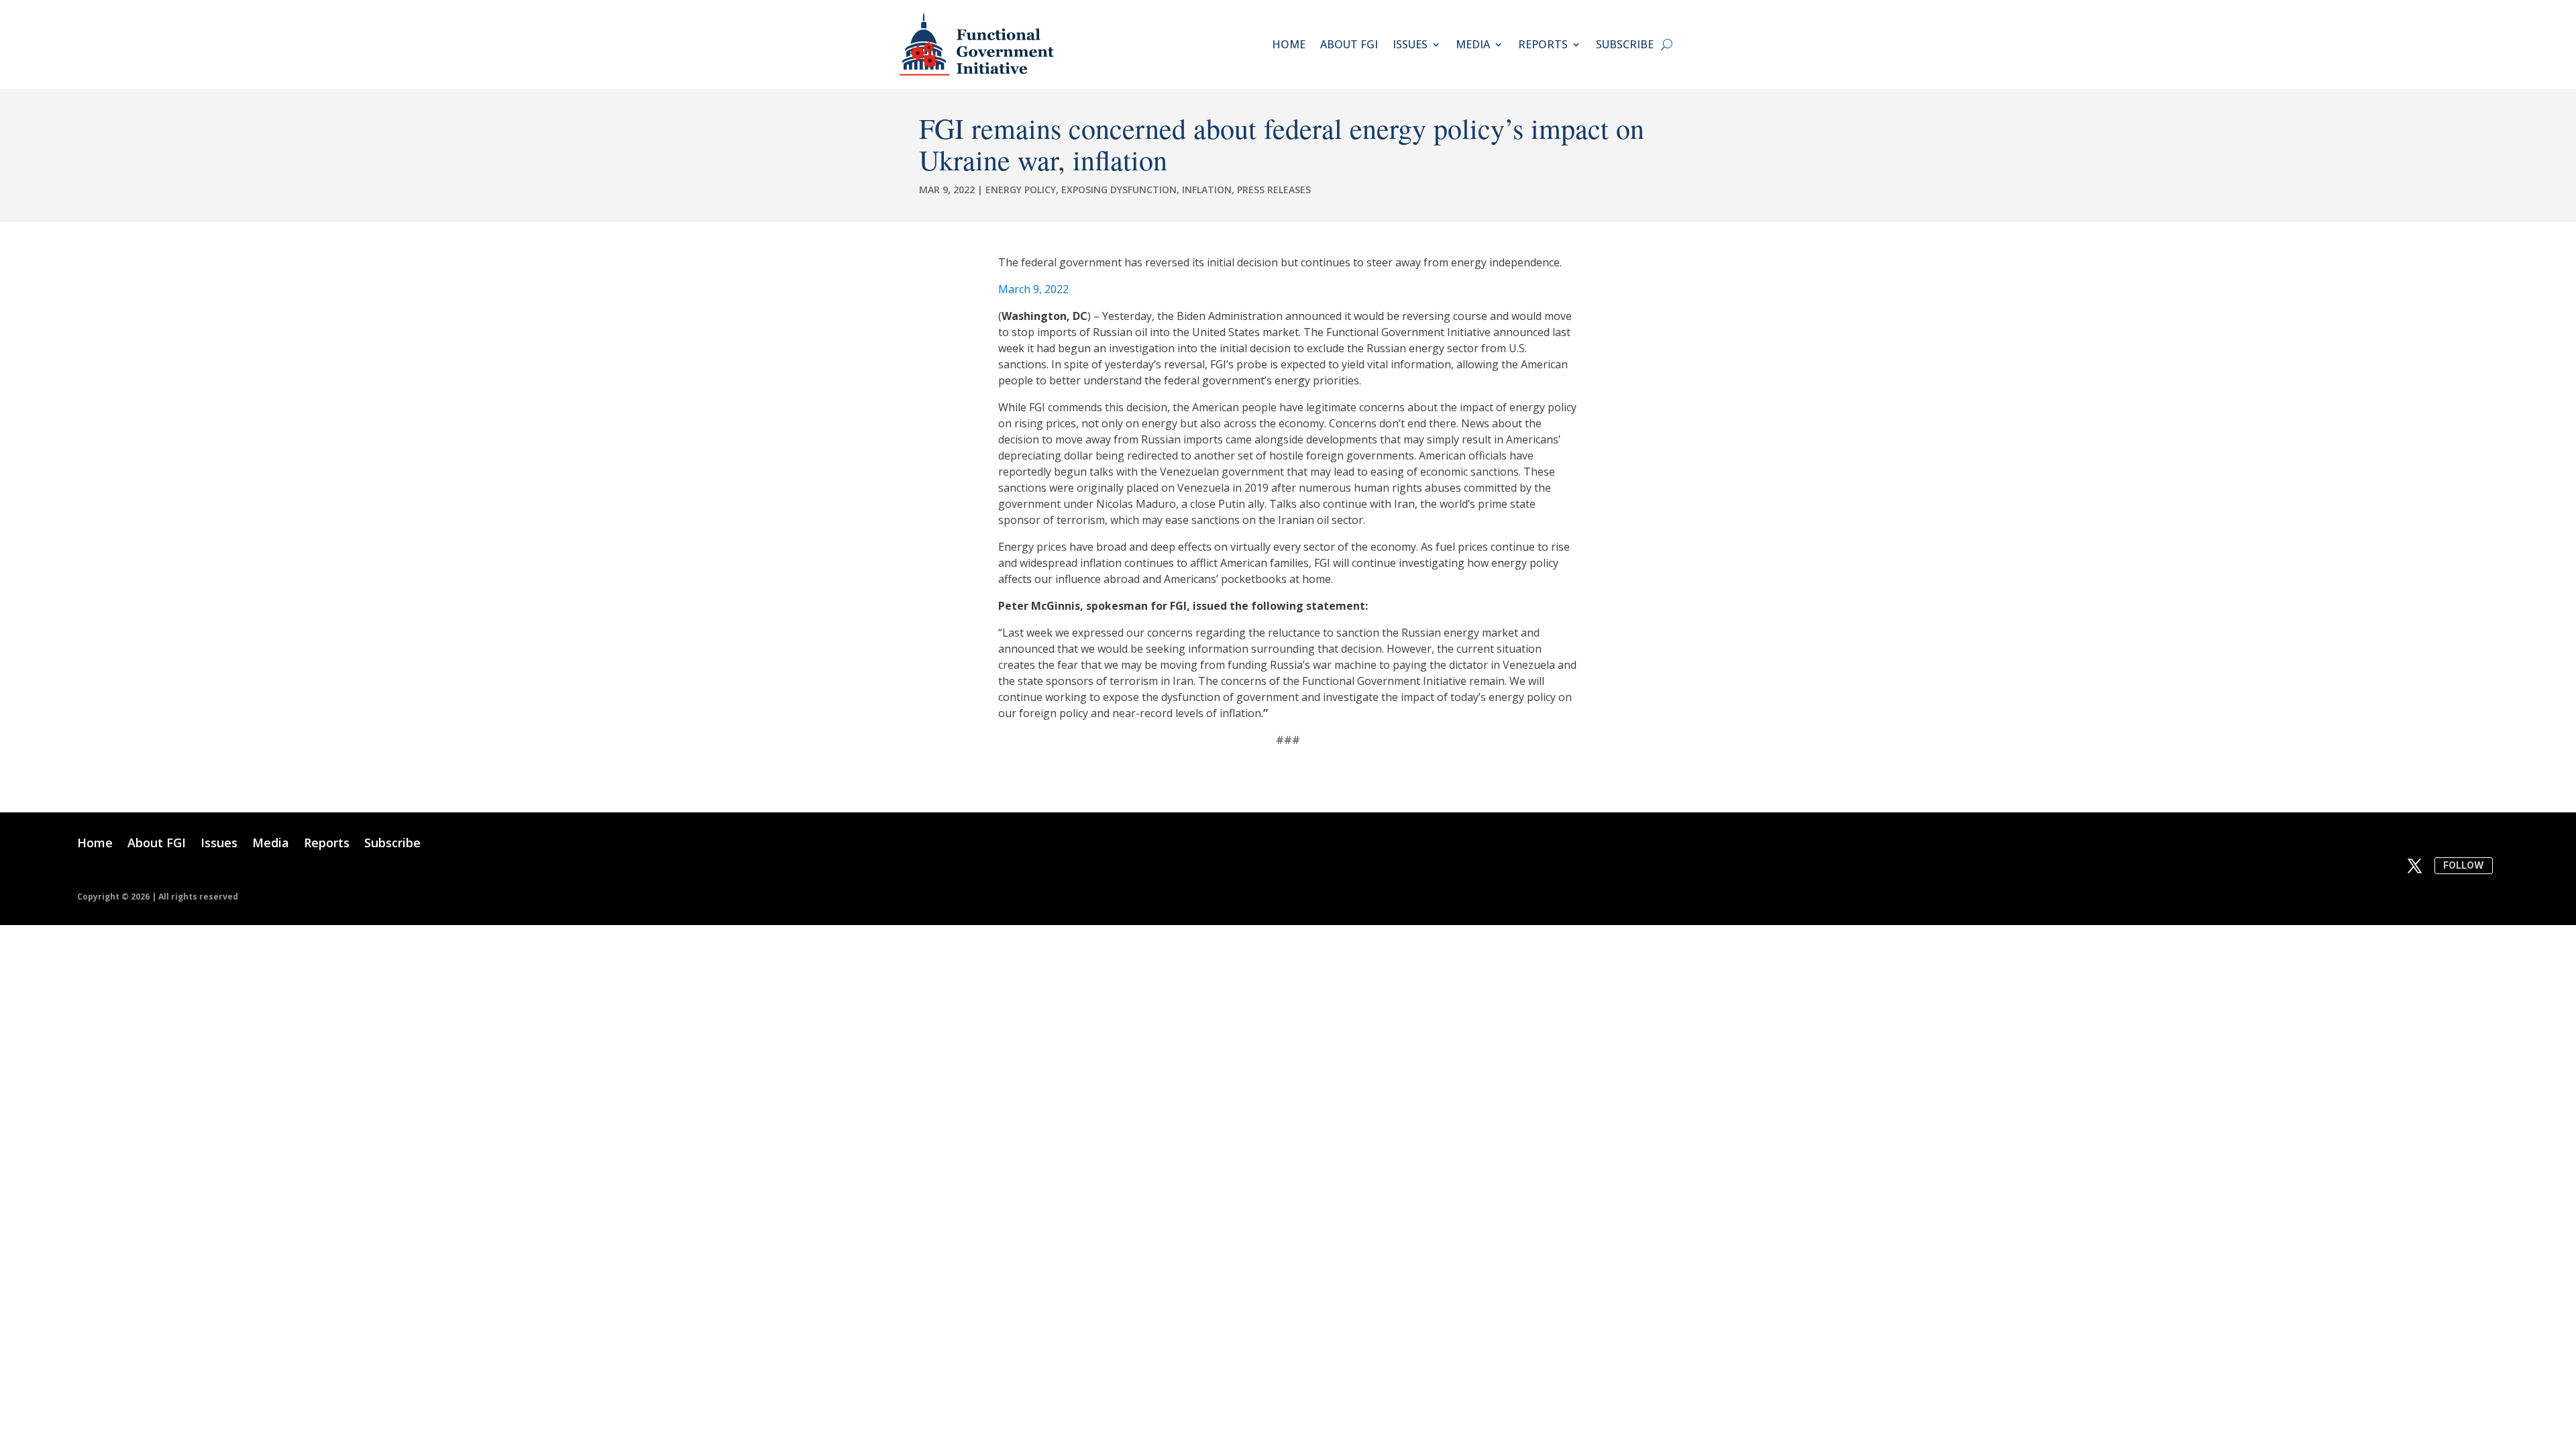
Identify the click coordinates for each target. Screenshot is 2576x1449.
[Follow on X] (2415, 866)
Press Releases (1274, 190)
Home (1289, 44)
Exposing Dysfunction (1119, 190)
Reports (1543, 44)
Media (1473, 44)
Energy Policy (1021, 190)
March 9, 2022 (1033, 289)
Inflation (1207, 190)
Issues (1410, 44)
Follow (2464, 865)
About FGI (1349, 44)
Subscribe (1625, 44)
